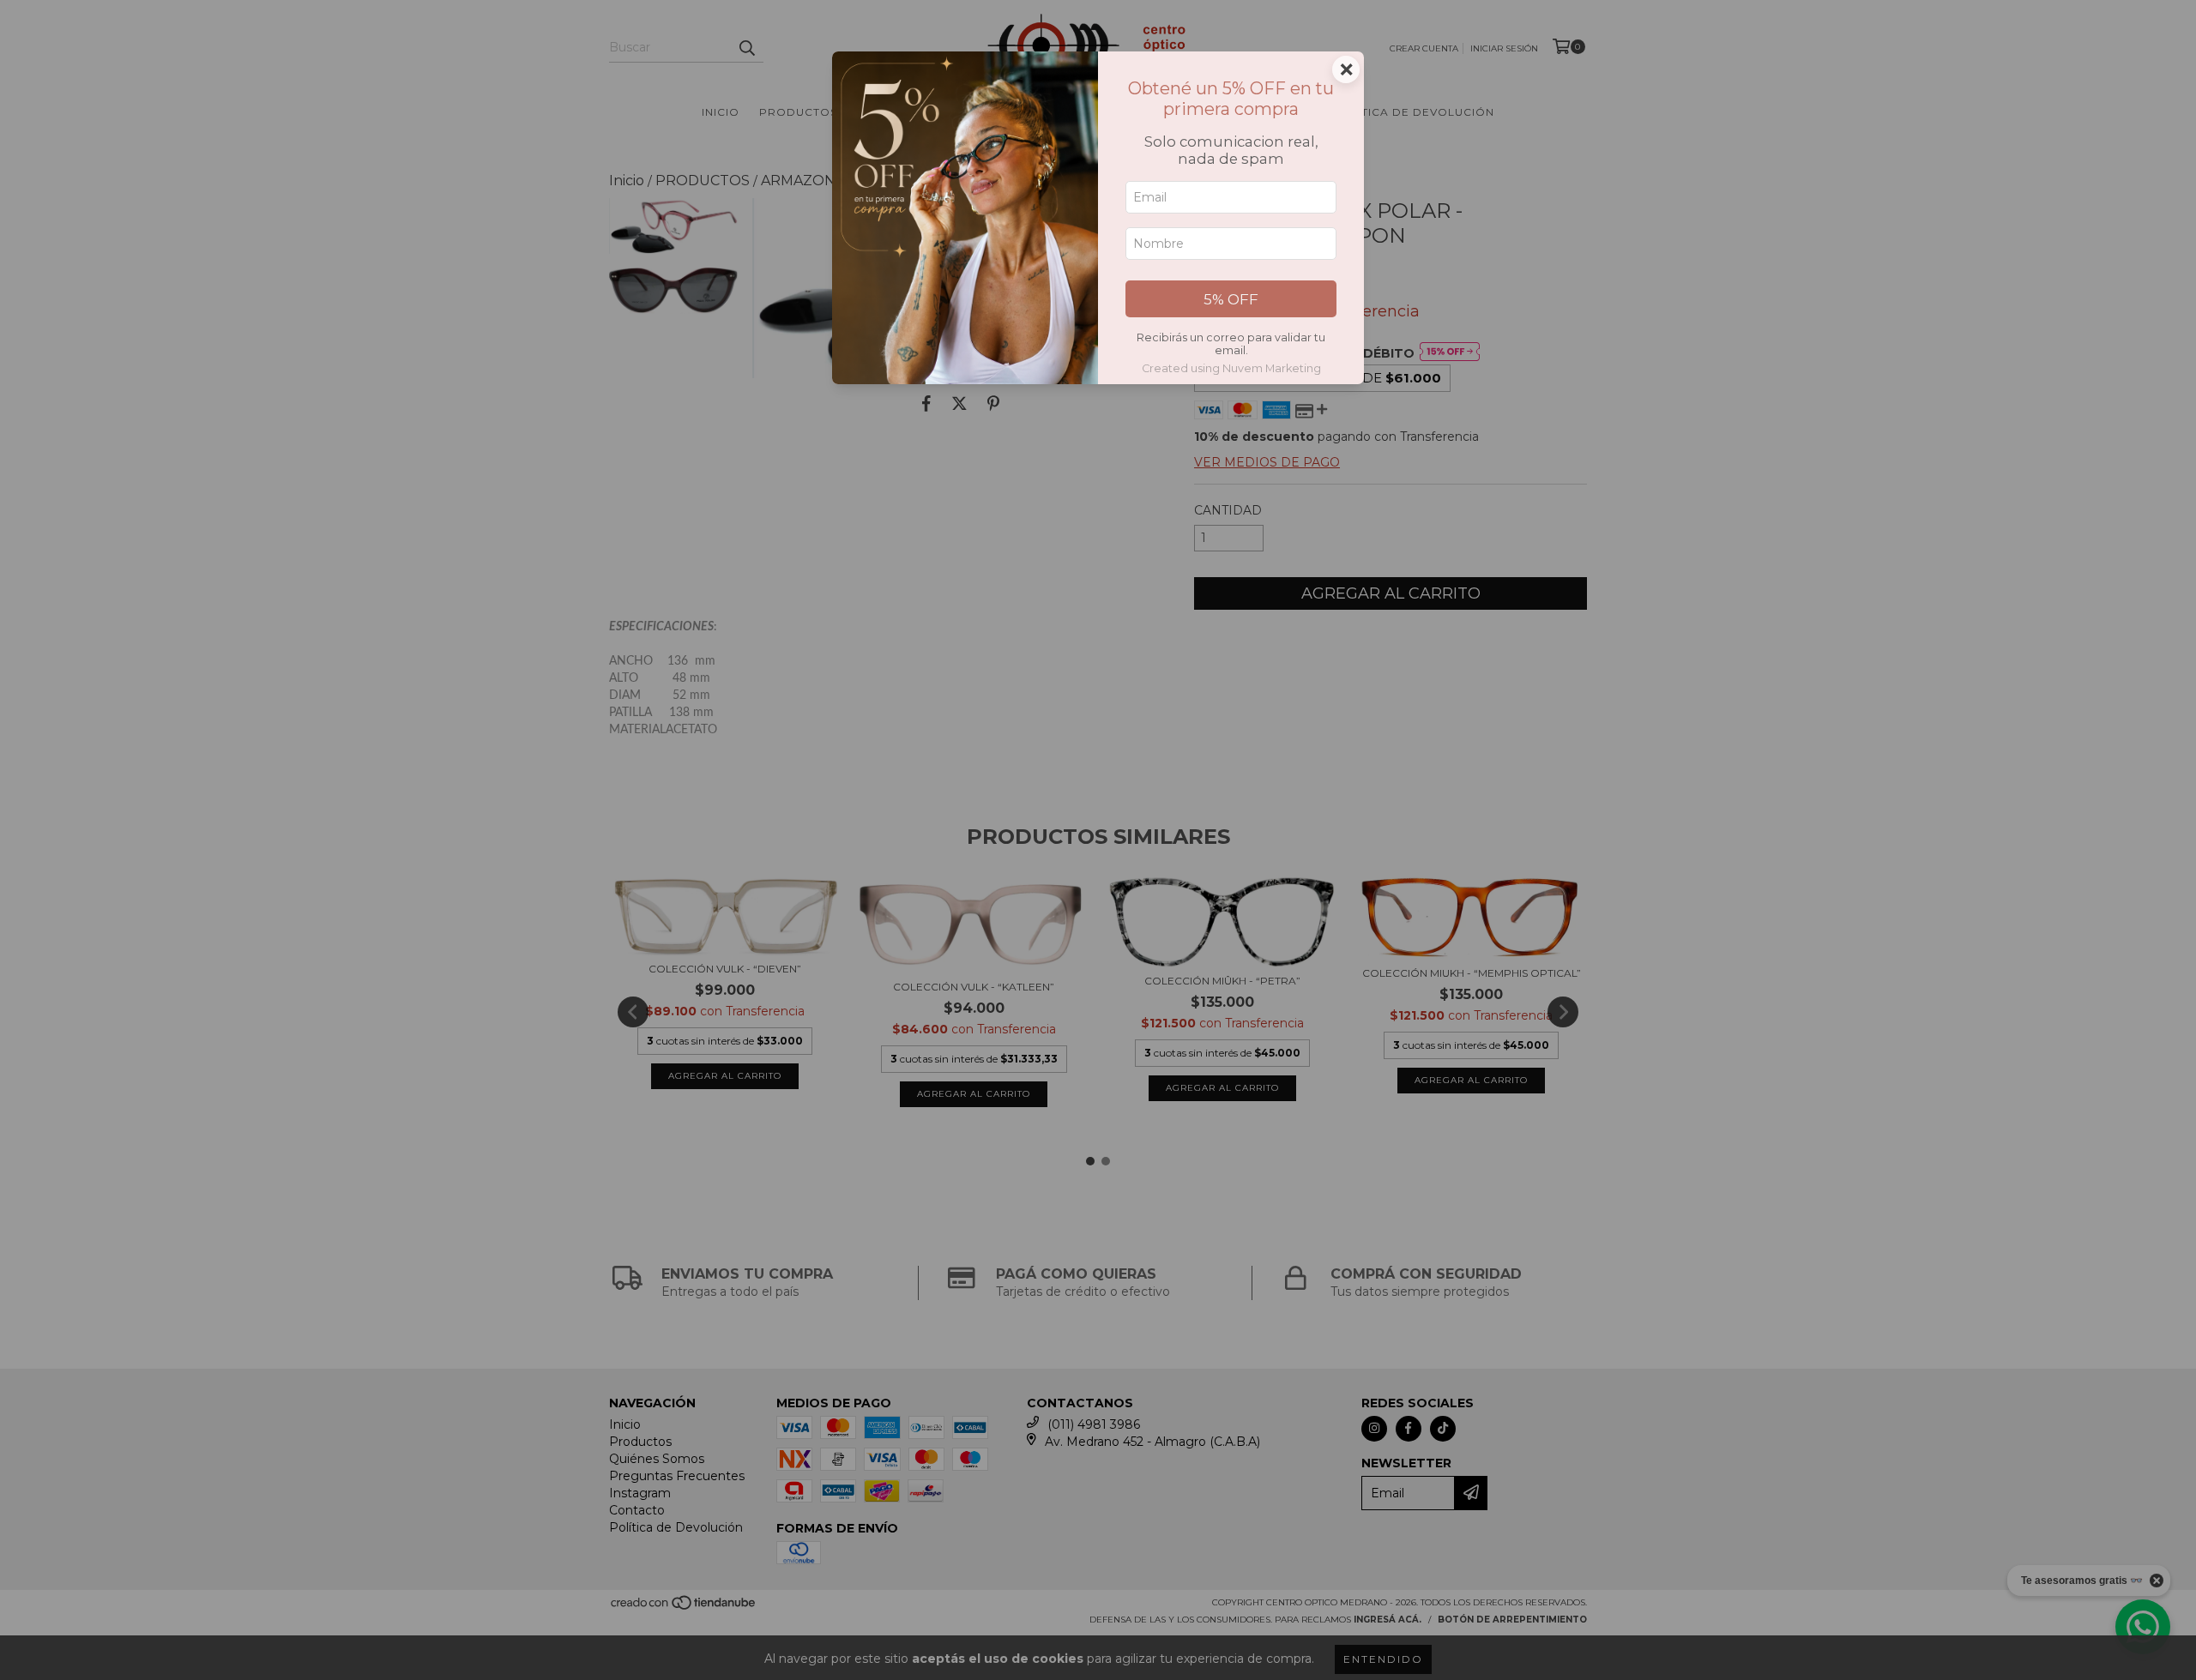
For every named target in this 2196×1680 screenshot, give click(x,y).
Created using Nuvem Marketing (1231, 368)
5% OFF (1231, 299)
